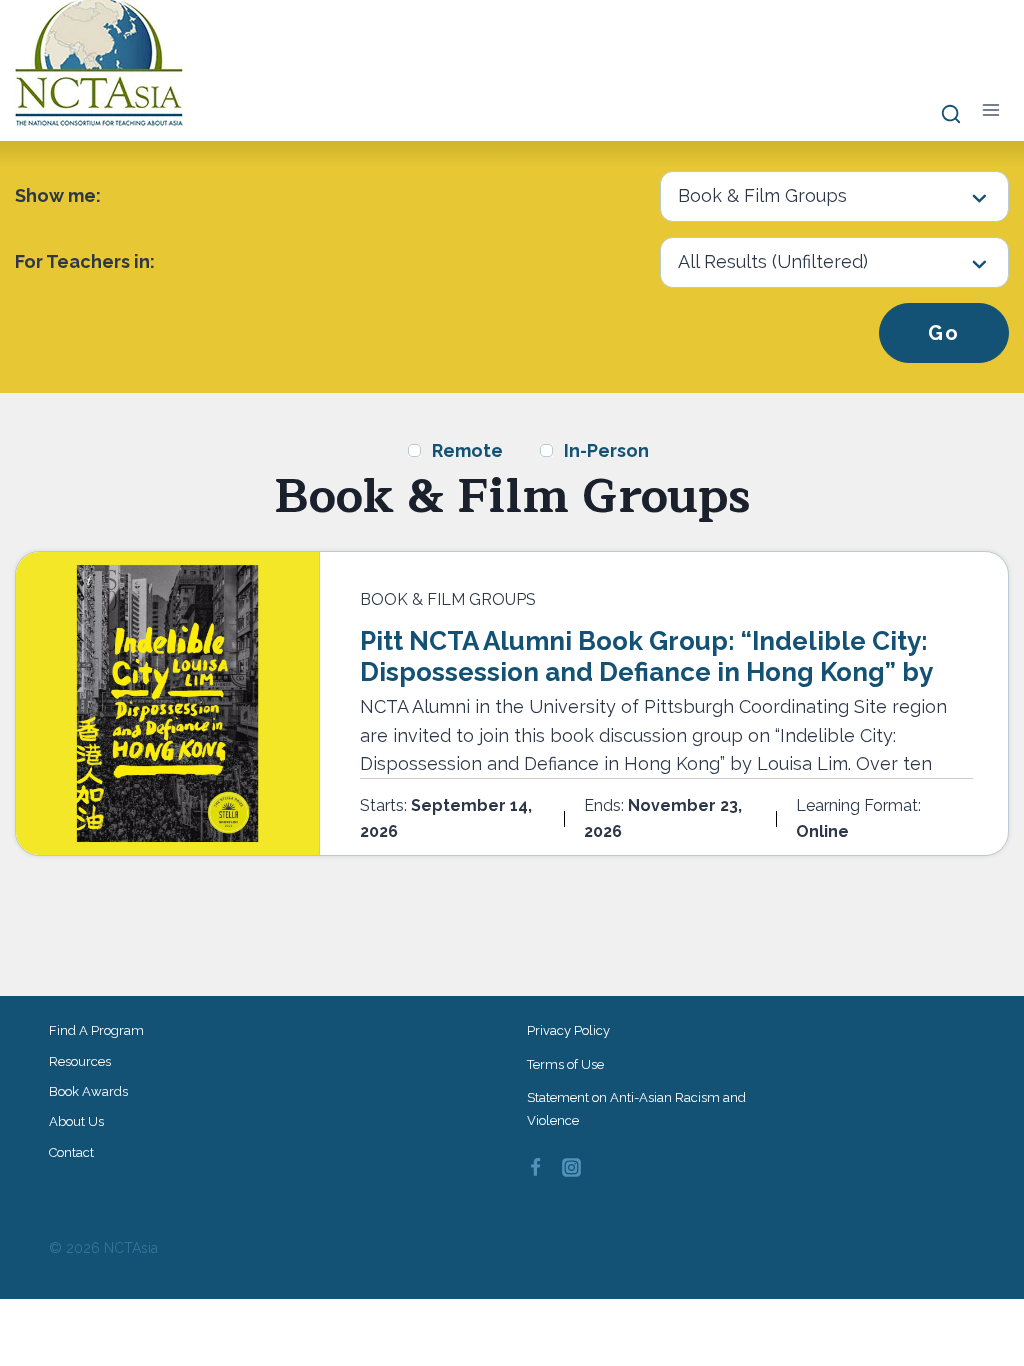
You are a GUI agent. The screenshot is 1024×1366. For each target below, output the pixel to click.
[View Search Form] (941, 115)
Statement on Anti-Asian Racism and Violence (636, 1109)
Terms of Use (565, 1064)
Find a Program (96, 1030)
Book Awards (88, 1091)
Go (944, 333)
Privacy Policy (568, 1030)
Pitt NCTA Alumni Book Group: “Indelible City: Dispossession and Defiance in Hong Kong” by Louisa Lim (646, 672)
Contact (71, 1152)
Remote (467, 450)
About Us (76, 1121)
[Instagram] (572, 1168)
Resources (80, 1061)
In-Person (606, 450)
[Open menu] (990, 110)
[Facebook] (535, 1168)
